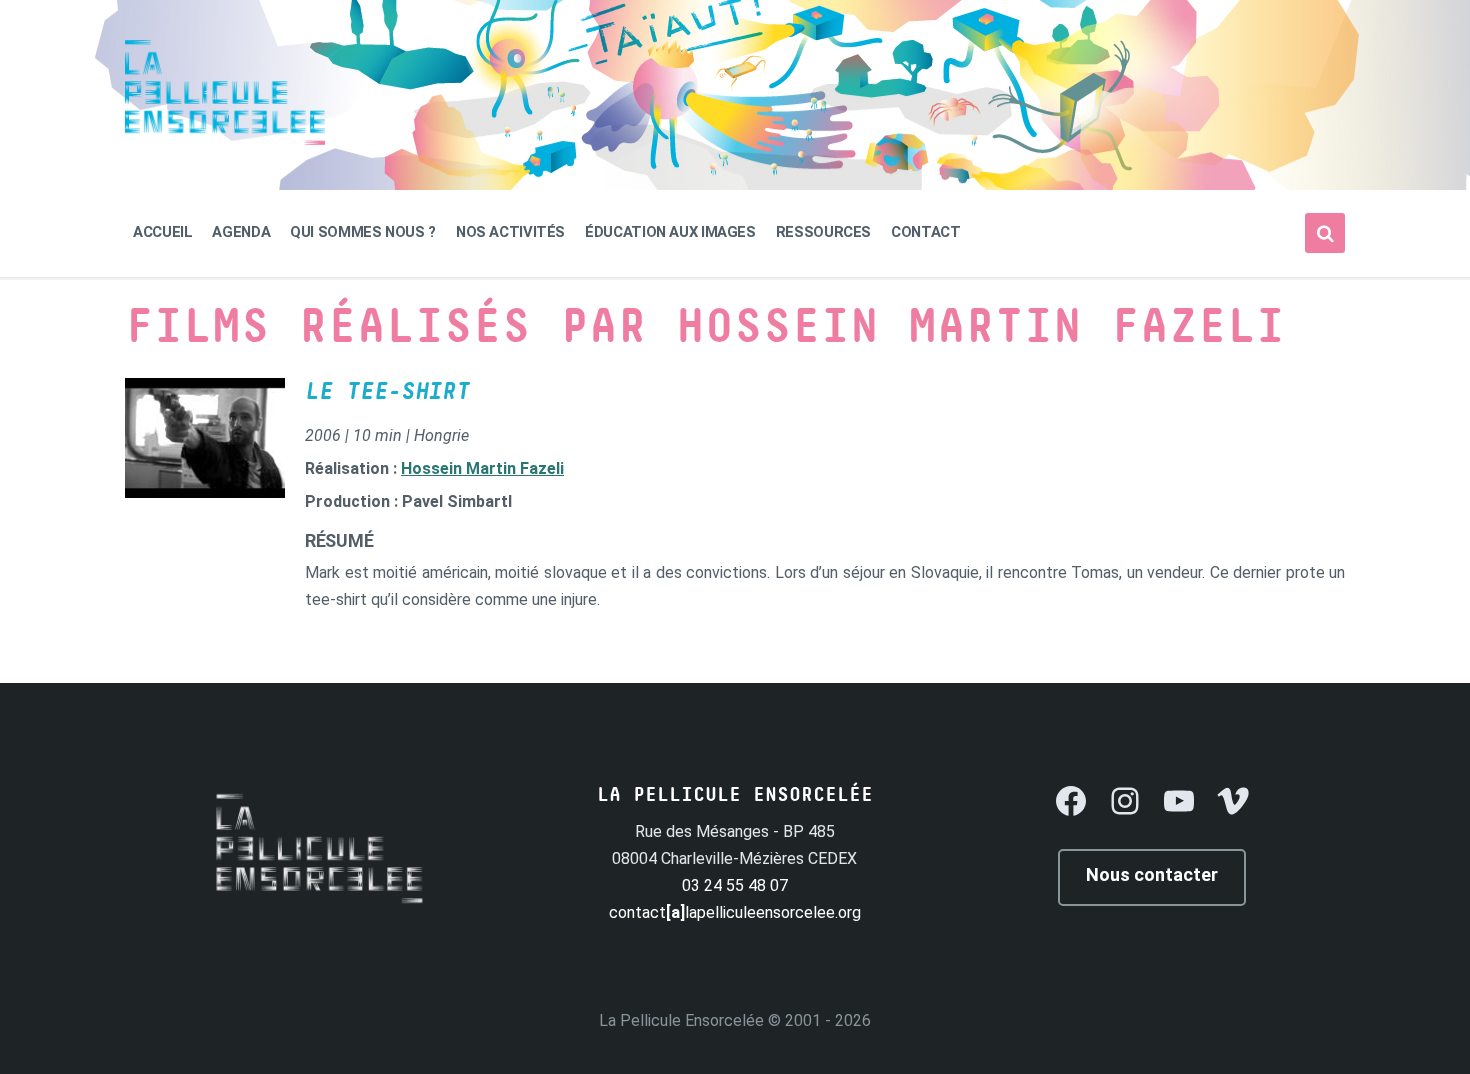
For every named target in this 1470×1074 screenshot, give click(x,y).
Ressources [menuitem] (823, 232)
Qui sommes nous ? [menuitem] (363, 232)
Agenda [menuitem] (241, 232)
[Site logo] (225, 139)
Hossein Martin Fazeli (482, 468)
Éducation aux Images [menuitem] (670, 232)
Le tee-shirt (387, 392)
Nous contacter (1152, 874)
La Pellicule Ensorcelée (681, 1020)
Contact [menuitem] (925, 232)
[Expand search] (1325, 233)
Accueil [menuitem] (162, 232)
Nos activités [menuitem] (510, 232)
